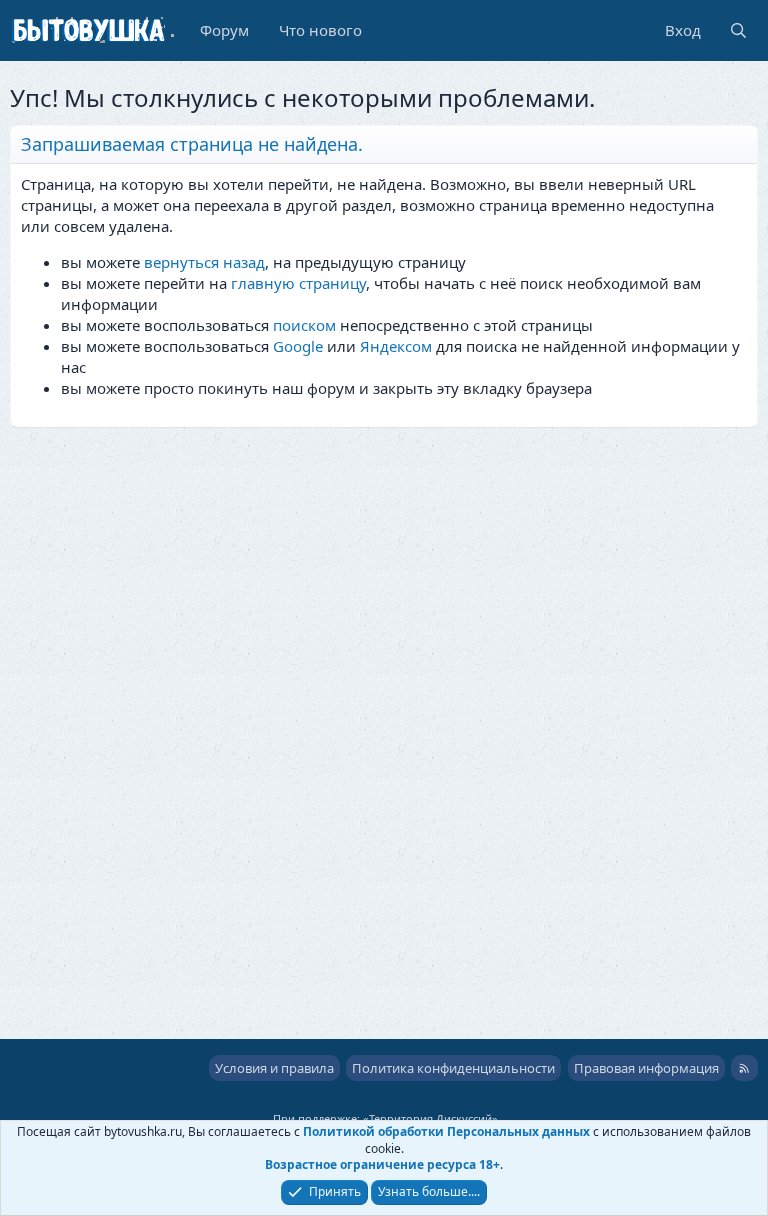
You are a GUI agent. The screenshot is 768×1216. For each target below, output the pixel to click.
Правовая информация (646, 1068)
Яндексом (396, 346)
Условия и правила (274, 1068)
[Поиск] (738, 30)
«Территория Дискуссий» (430, 1118)
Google (298, 346)
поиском (304, 325)
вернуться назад (204, 262)
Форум (224, 30)
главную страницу (298, 283)
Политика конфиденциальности (453, 1068)
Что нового (320, 30)
